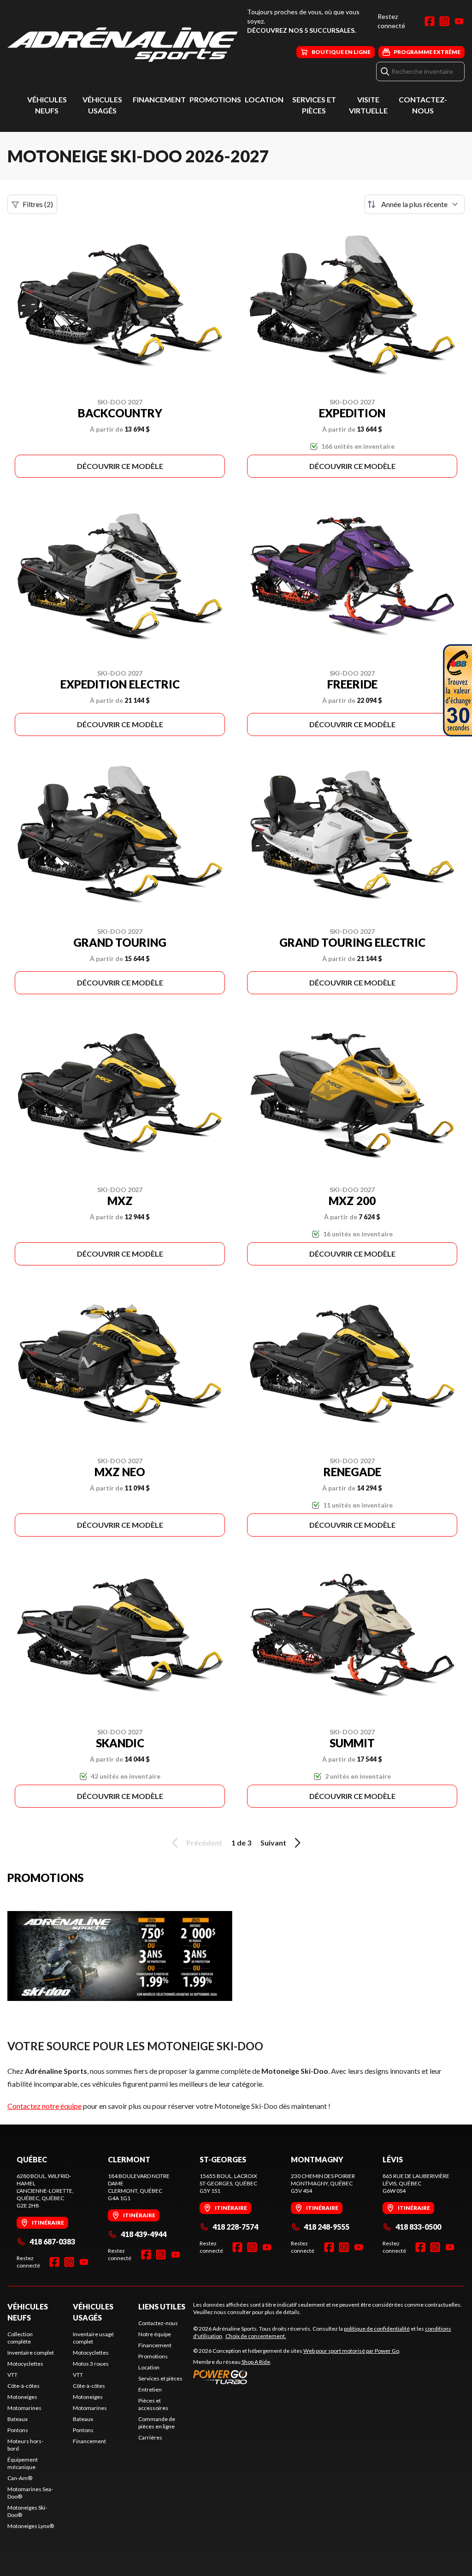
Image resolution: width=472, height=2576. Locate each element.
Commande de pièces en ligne (157, 2423)
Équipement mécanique (23, 2463)
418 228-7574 (235, 2227)
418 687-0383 (52, 2241)
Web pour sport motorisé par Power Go (351, 2351)
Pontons (18, 2430)
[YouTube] (459, 21)
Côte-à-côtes (24, 2386)
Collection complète (20, 2338)
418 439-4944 (144, 2234)
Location (264, 99)
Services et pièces (160, 2378)
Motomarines (24, 2408)
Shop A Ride (256, 2362)
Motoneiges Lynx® (31, 2526)
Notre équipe (155, 2334)
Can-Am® (20, 2478)
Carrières (150, 2437)
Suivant (273, 1843)
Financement (159, 99)
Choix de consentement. (256, 2336)
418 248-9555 (327, 2227)
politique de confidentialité (377, 2329)
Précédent (204, 1843)
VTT (12, 2375)
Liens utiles (162, 2306)
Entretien (150, 2389)
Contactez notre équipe (44, 2106)
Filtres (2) (38, 204)
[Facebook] (430, 21)
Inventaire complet (31, 2353)
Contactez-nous (158, 2323)
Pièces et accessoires (153, 2404)
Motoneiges (22, 2397)
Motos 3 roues (91, 2364)
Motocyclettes (25, 2364)
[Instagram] (444, 21)
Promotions (215, 99)
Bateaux (18, 2419)
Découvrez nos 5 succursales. (301, 30)
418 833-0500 (418, 2227)
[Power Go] (297, 2377)
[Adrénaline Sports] (123, 45)
